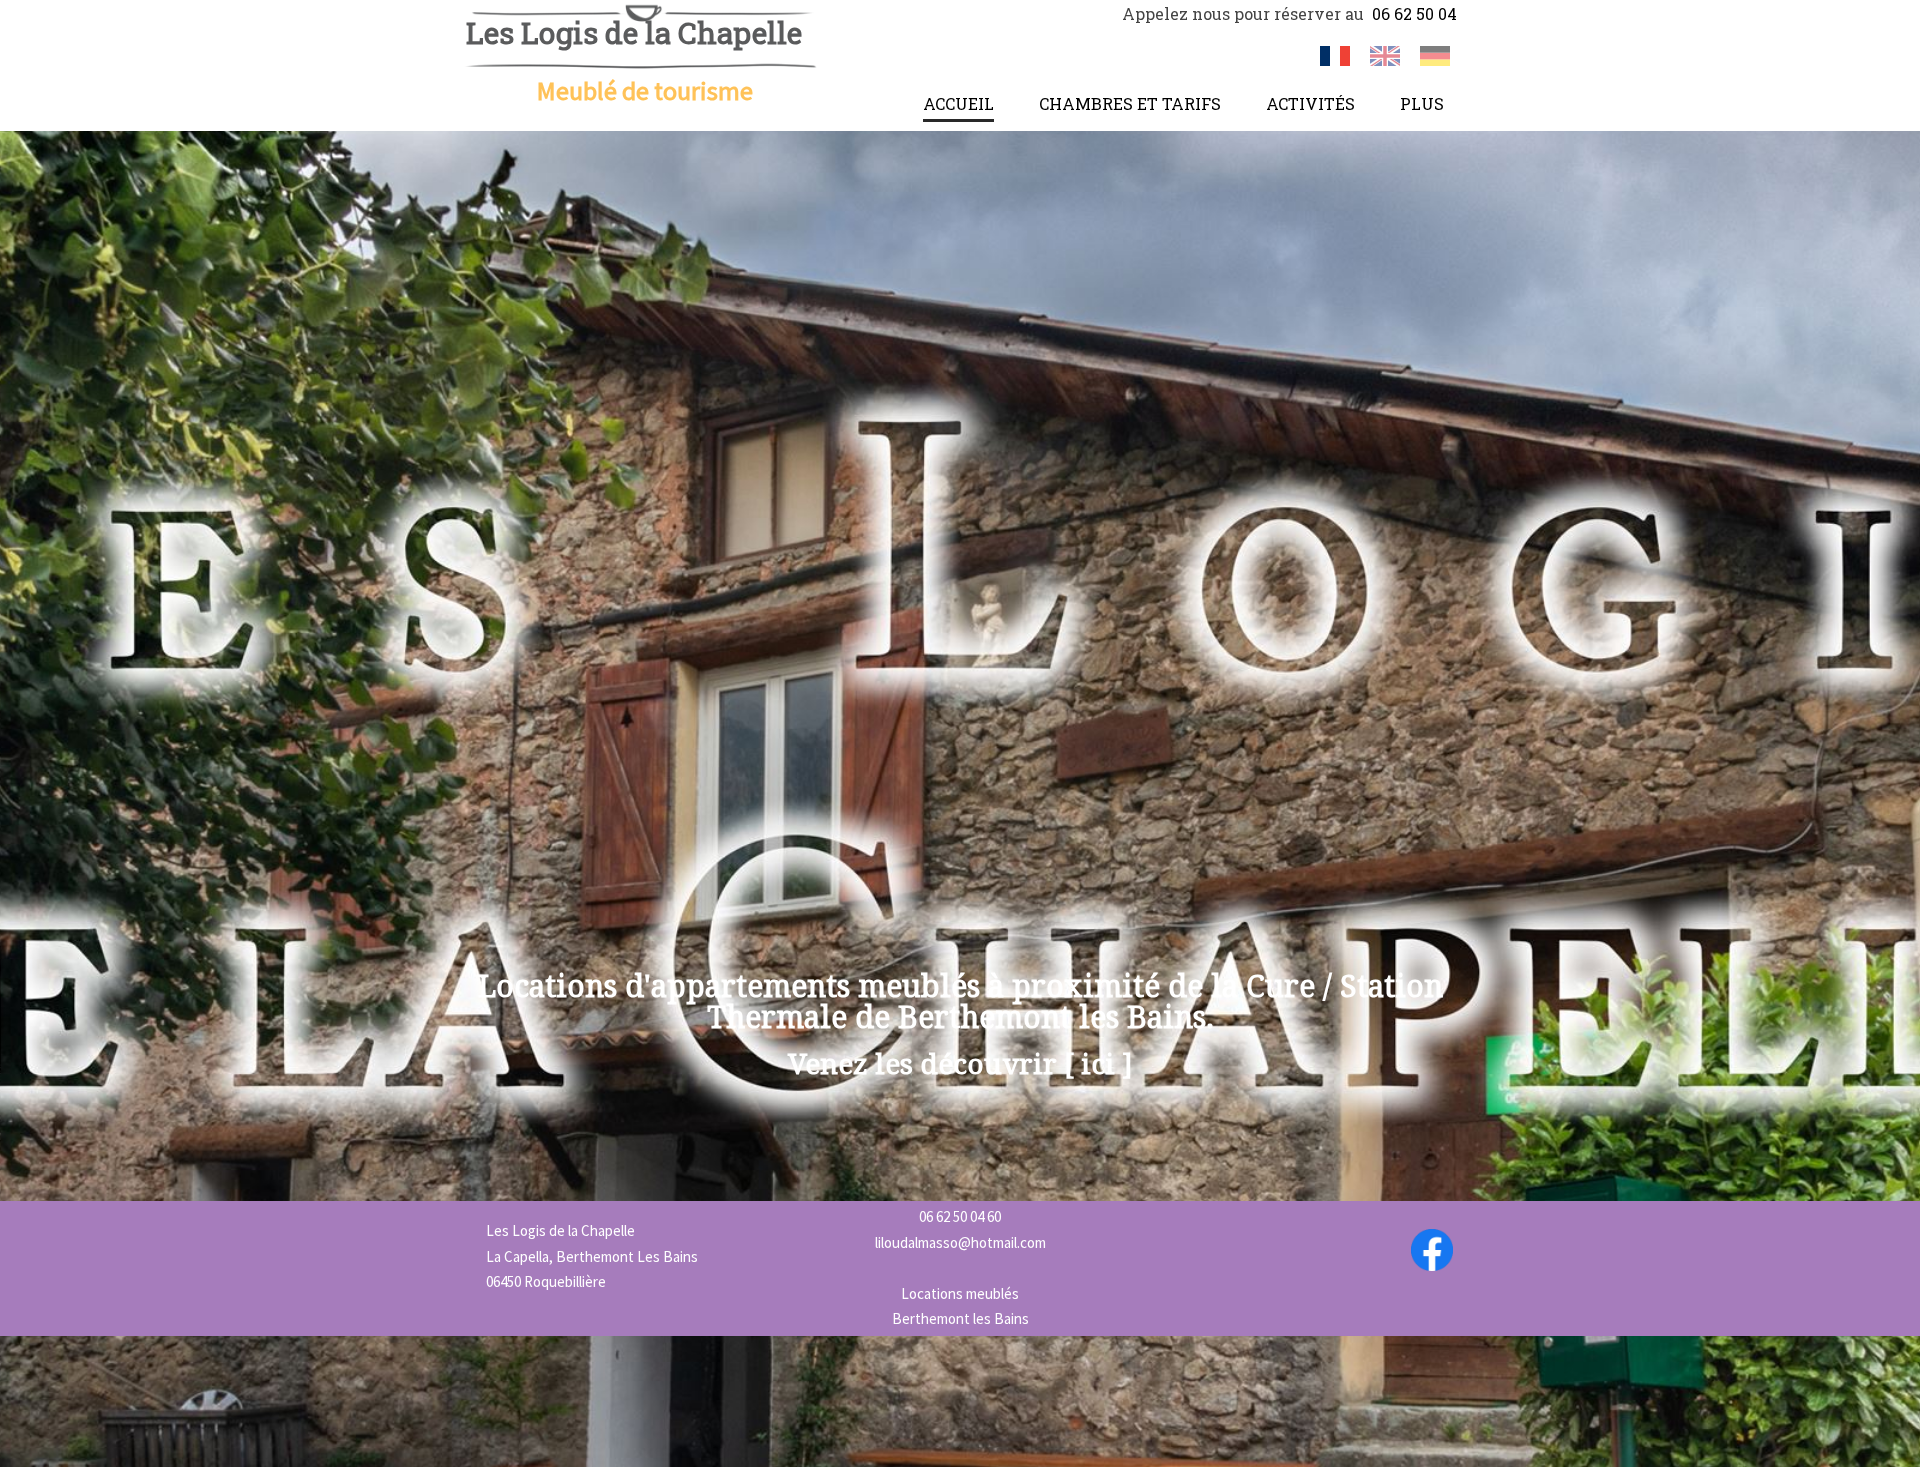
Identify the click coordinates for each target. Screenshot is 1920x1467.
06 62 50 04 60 (960, 1216)
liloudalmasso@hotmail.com (960, 1242)
